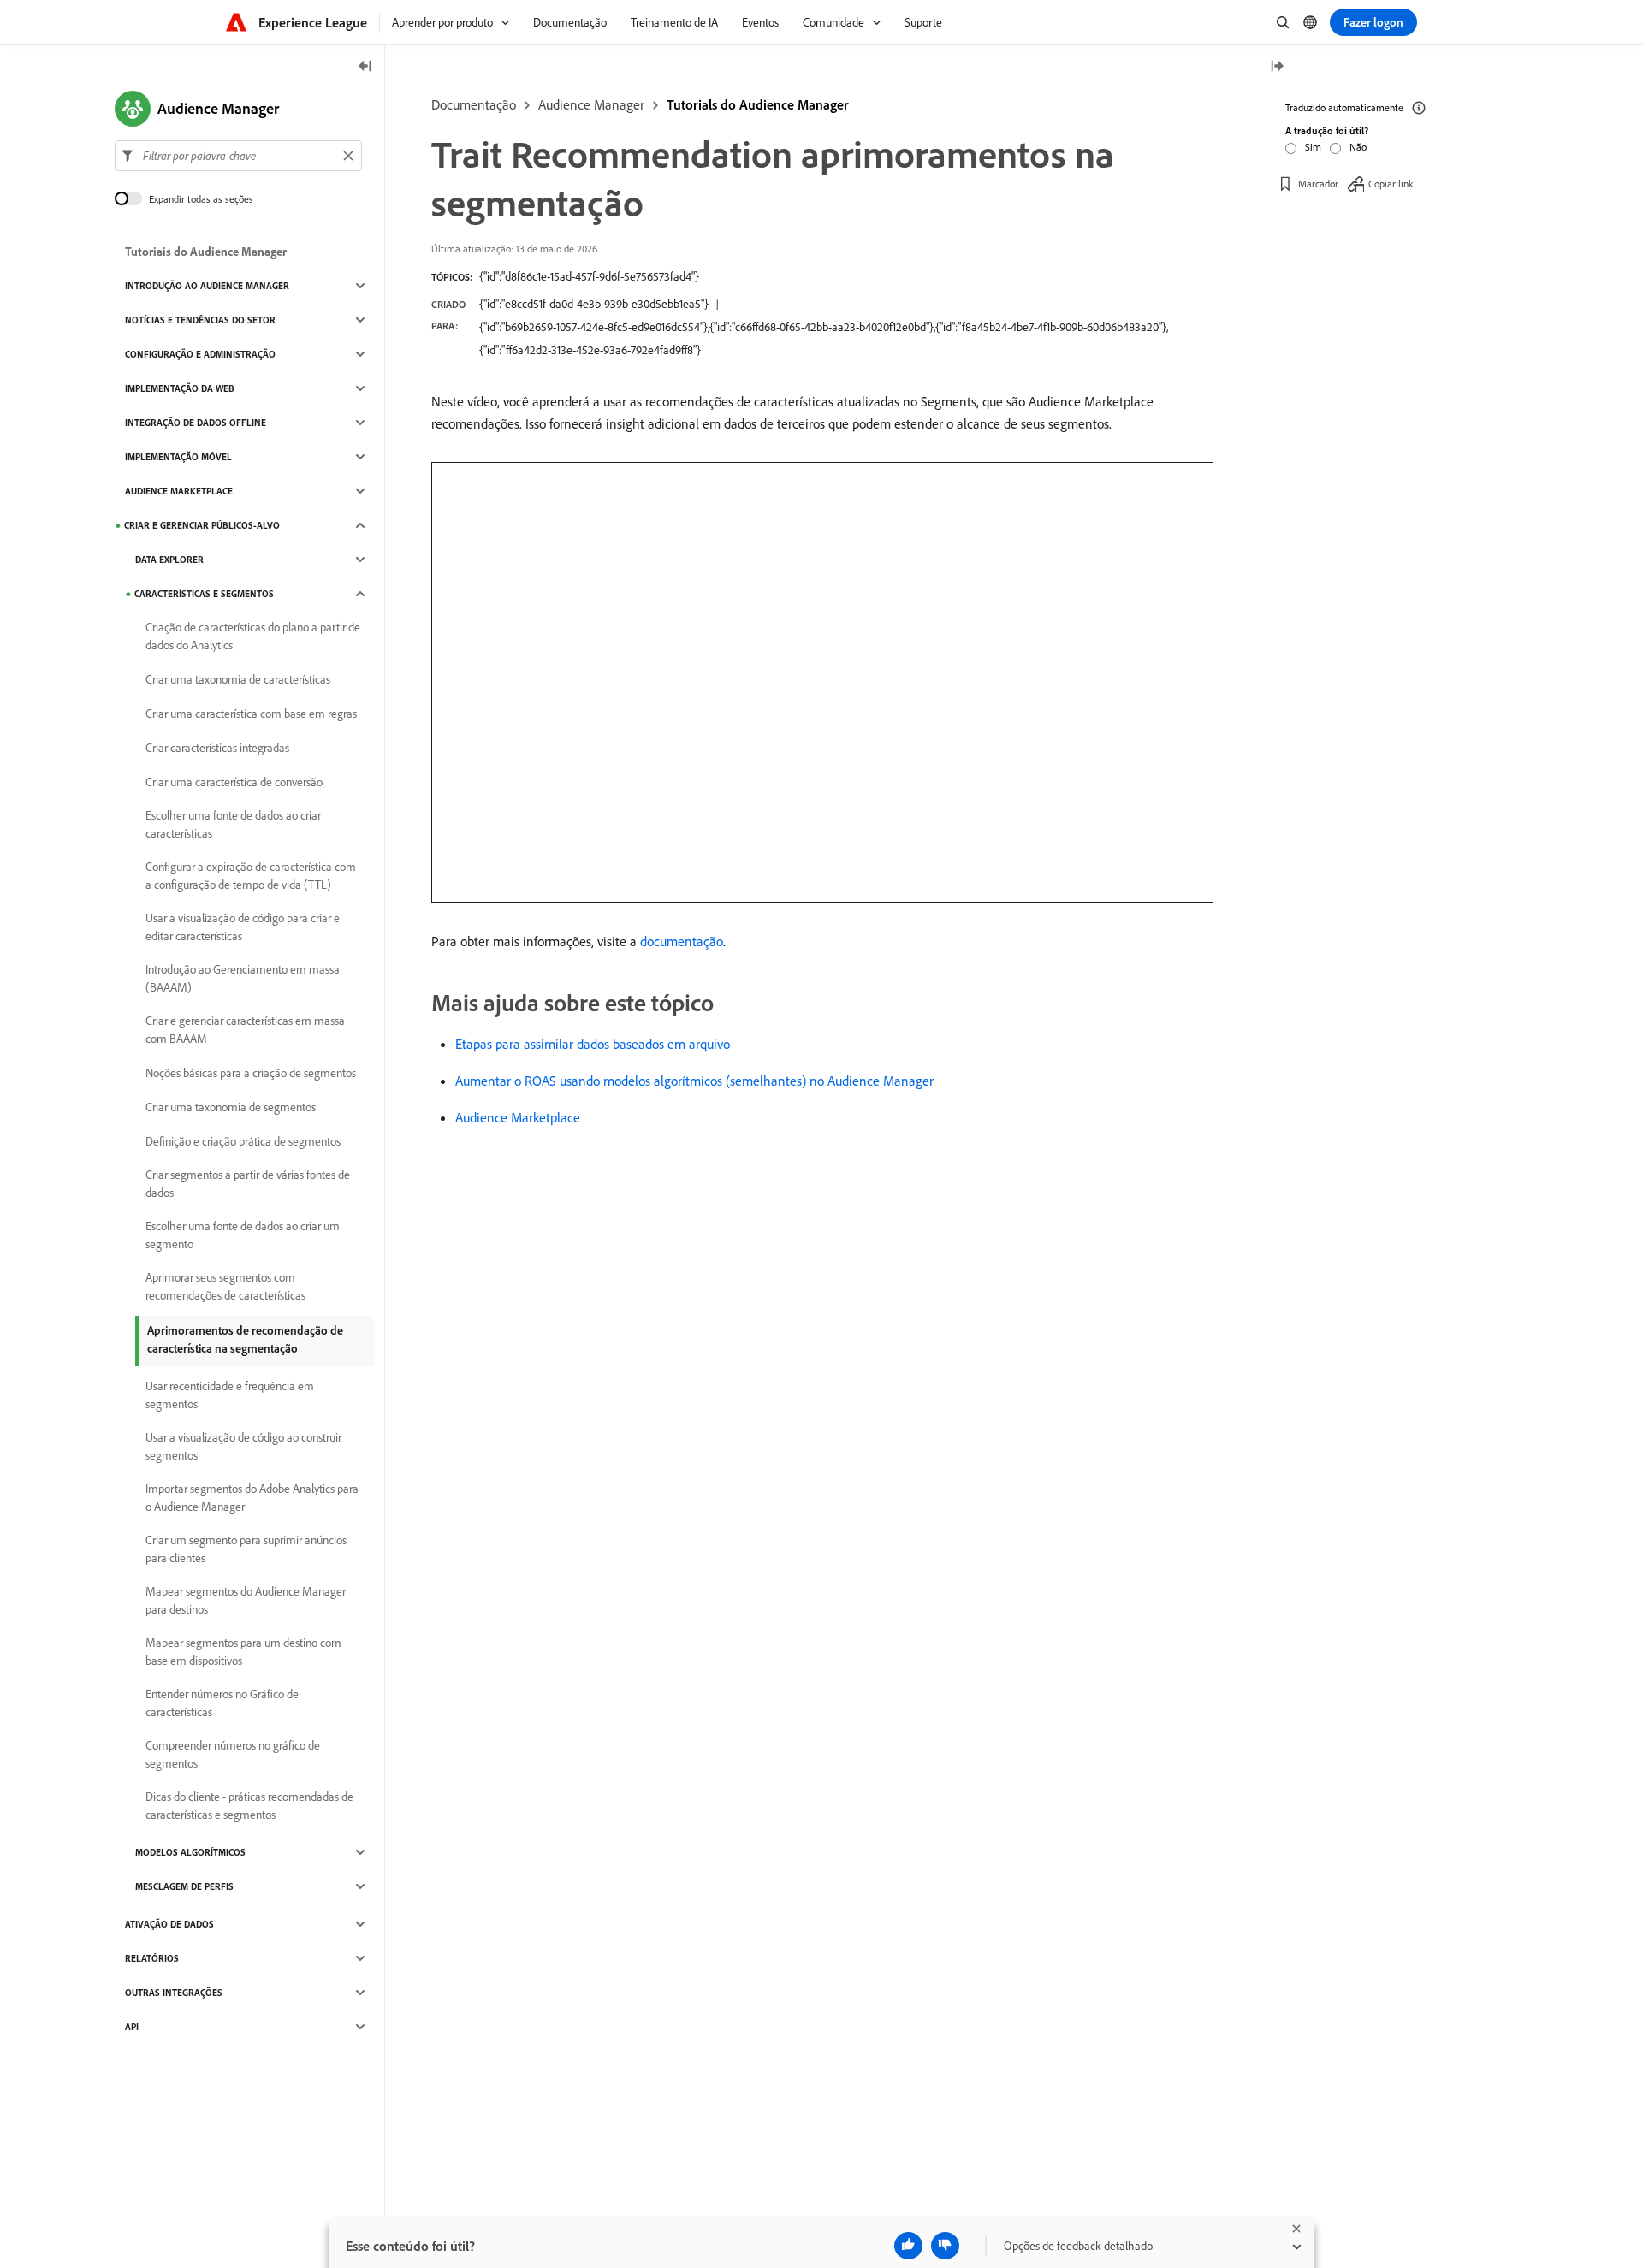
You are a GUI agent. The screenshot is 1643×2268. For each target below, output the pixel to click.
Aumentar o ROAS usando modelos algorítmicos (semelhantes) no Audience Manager (694, 1081)
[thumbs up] (908, 2246)
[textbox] (238, 156)
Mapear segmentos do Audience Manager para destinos (246, 1600)
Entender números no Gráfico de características (222, 1703)
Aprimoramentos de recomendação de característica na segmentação (245, 1339)
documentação (682, 941)
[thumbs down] (945, 2246)
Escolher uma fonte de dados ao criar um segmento (243, 1235)
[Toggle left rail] (365, 67)
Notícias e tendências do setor (200, 320)
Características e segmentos (204, 594)
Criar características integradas (217, 748)
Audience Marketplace (518, 1117)
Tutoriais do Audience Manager (206, 252)
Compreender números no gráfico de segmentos (233, 1754)
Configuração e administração (200, 354)
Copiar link (1391, 184)
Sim (1313, 147)
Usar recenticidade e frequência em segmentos (230, 1395)
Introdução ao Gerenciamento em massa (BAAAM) (243, 978)
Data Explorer (169, 560)
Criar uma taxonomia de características (238, 679)
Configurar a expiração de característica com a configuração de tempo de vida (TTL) (251, 876)
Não (1358, 147)
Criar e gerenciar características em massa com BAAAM (245, 1030)
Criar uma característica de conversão (234, 782)
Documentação (474, 104)
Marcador (1318, 184)
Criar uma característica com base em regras (251, 714)
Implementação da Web (180, 388)
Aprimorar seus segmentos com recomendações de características (225, 1286)
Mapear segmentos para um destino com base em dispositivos (243, 1652)
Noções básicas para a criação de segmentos (251, 1073)
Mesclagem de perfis (184, 1886)
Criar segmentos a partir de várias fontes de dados (248, 1184)
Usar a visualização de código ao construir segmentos (243, 1446)
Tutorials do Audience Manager (758, 104)
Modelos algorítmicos (190, 1852)
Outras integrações (174, 1993)
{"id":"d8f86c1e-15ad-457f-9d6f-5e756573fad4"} (589, 276)
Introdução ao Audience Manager (207, 286)
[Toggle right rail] (1277, 67)
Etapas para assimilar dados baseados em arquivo (593, 1044)
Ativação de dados (169, 1924)
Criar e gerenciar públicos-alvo (202, 525)
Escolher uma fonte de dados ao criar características (233, 824)
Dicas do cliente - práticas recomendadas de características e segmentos (249, 1806)
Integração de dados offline (196, 423)
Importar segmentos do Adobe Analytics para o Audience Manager (252, 1498)
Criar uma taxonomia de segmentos (231, 1107)
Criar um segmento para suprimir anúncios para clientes (246, 1549)
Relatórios (152, 1958)
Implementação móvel (178, 457)
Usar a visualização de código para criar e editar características (243, 927)
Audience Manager (591, 104)
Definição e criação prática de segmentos (243, 1141)
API (132, 2027)
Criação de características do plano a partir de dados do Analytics (253, 636)
